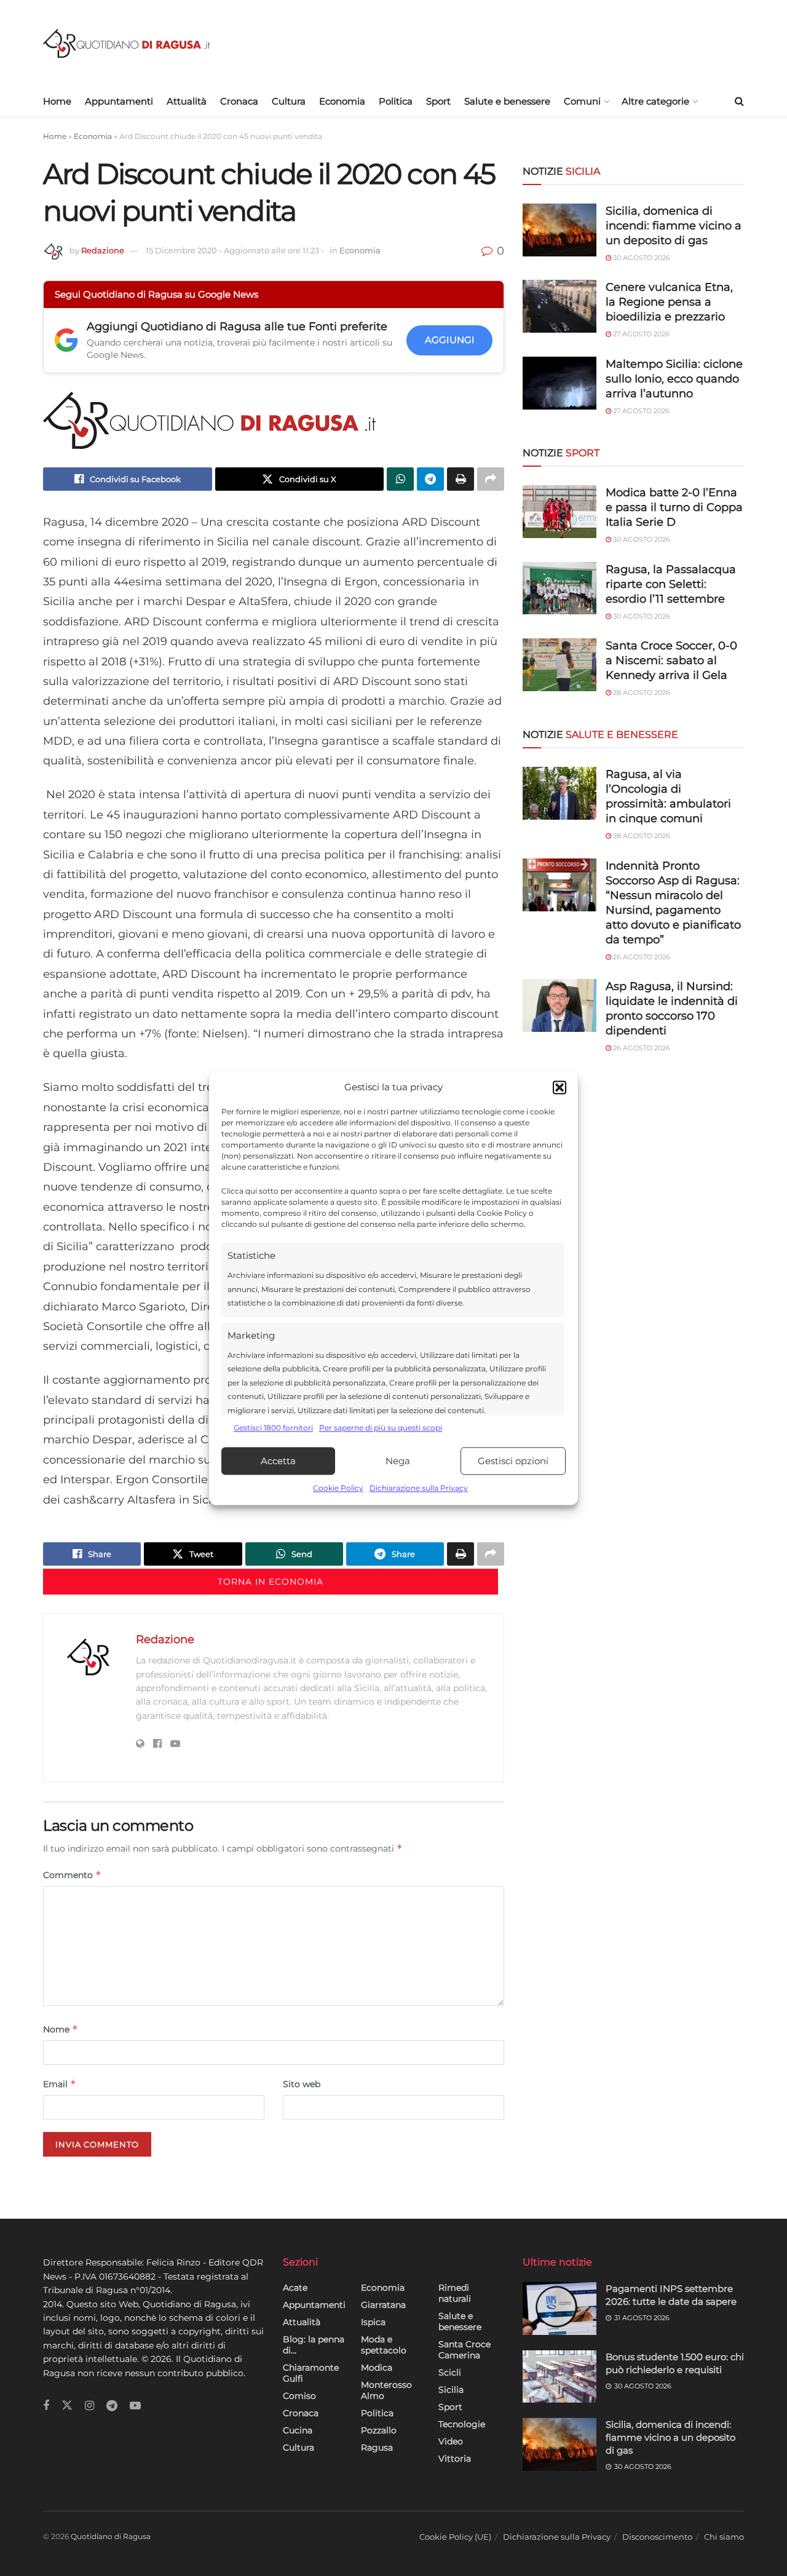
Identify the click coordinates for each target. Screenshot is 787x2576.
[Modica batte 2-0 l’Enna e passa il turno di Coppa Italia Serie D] (560, 512)
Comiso (299, 2396)
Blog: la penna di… (314, 2345)
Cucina (298, 2430)
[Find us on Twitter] (67, 2406)
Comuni (582, 101)
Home (57, 101)
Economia (342, 101)
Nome (61, 2029)
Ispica (373, 2322)
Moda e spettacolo (384, 2345)
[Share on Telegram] (430, 479)
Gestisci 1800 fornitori (273, 1428)
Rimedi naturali (455, 2293)
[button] (560, 1087)
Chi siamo (724, 2537)
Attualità (187, 101)
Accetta (278, 1461)
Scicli (450, 2372)
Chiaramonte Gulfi (311, 2373)
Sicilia (451, 2390)
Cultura (289, 101)
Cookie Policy (338, 1488)
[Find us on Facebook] (46, 2406)
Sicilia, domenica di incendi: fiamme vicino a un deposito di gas (674, 226)
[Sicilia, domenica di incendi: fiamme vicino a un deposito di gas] (560, 230)
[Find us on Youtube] (135, 2406)
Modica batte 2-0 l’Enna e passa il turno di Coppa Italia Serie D (674, 507)
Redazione (103, 250)
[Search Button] (739, 101)
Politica (396, 101)
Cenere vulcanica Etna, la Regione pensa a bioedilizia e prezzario (669, 302)
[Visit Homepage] (126, 43)
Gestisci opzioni (513, 1461)
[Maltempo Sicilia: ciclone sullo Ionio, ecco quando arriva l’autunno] (560, 383)
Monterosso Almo (386, 2390)
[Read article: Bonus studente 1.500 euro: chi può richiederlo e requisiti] (560, 2377)
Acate (295, 2288)
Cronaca (239, 101)
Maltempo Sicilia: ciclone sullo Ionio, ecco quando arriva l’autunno (674, 379)
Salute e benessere (507, 101)
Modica (377, 2368)
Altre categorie (655, 101)
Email (60, 2084)
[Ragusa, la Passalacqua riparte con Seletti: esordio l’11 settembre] (560, 589)
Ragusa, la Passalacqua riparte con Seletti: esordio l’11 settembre (671, 584)
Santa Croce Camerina (465, 2350)
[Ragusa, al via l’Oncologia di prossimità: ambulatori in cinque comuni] (560, 793)
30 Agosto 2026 (641, 258)
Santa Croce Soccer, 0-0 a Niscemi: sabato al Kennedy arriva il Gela (671, 660)
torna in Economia (271, 1582)
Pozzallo (379, 2430)
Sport (438, 101)
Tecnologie (462, 2424)
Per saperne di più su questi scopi (381, 1428)
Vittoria (455, 2459)
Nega (398, 1461)
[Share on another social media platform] (491, 479)
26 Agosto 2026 (641, 957)
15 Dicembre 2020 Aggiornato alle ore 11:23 (235, 250)
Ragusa (377, 2447)
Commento (72, 1875)
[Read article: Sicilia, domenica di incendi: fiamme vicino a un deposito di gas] (560, 2444)
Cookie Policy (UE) (455, 2537)
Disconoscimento (657, 2537)
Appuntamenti (119, 101)
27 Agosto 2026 (640, 334)
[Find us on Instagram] (89, 2406)
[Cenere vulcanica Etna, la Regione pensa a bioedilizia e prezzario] (560, 306)
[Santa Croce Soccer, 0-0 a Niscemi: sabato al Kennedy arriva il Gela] (560, 665)
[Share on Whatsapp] (400, 479)
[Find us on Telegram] (112, 2406)
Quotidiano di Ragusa (111, 2536)
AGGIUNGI (450, 340)
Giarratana (383, 2305)
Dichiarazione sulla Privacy (419, 1488)
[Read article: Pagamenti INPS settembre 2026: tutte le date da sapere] (560, 2308)
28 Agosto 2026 (641, 692)
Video (451, 2441)
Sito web (302, 2084)
